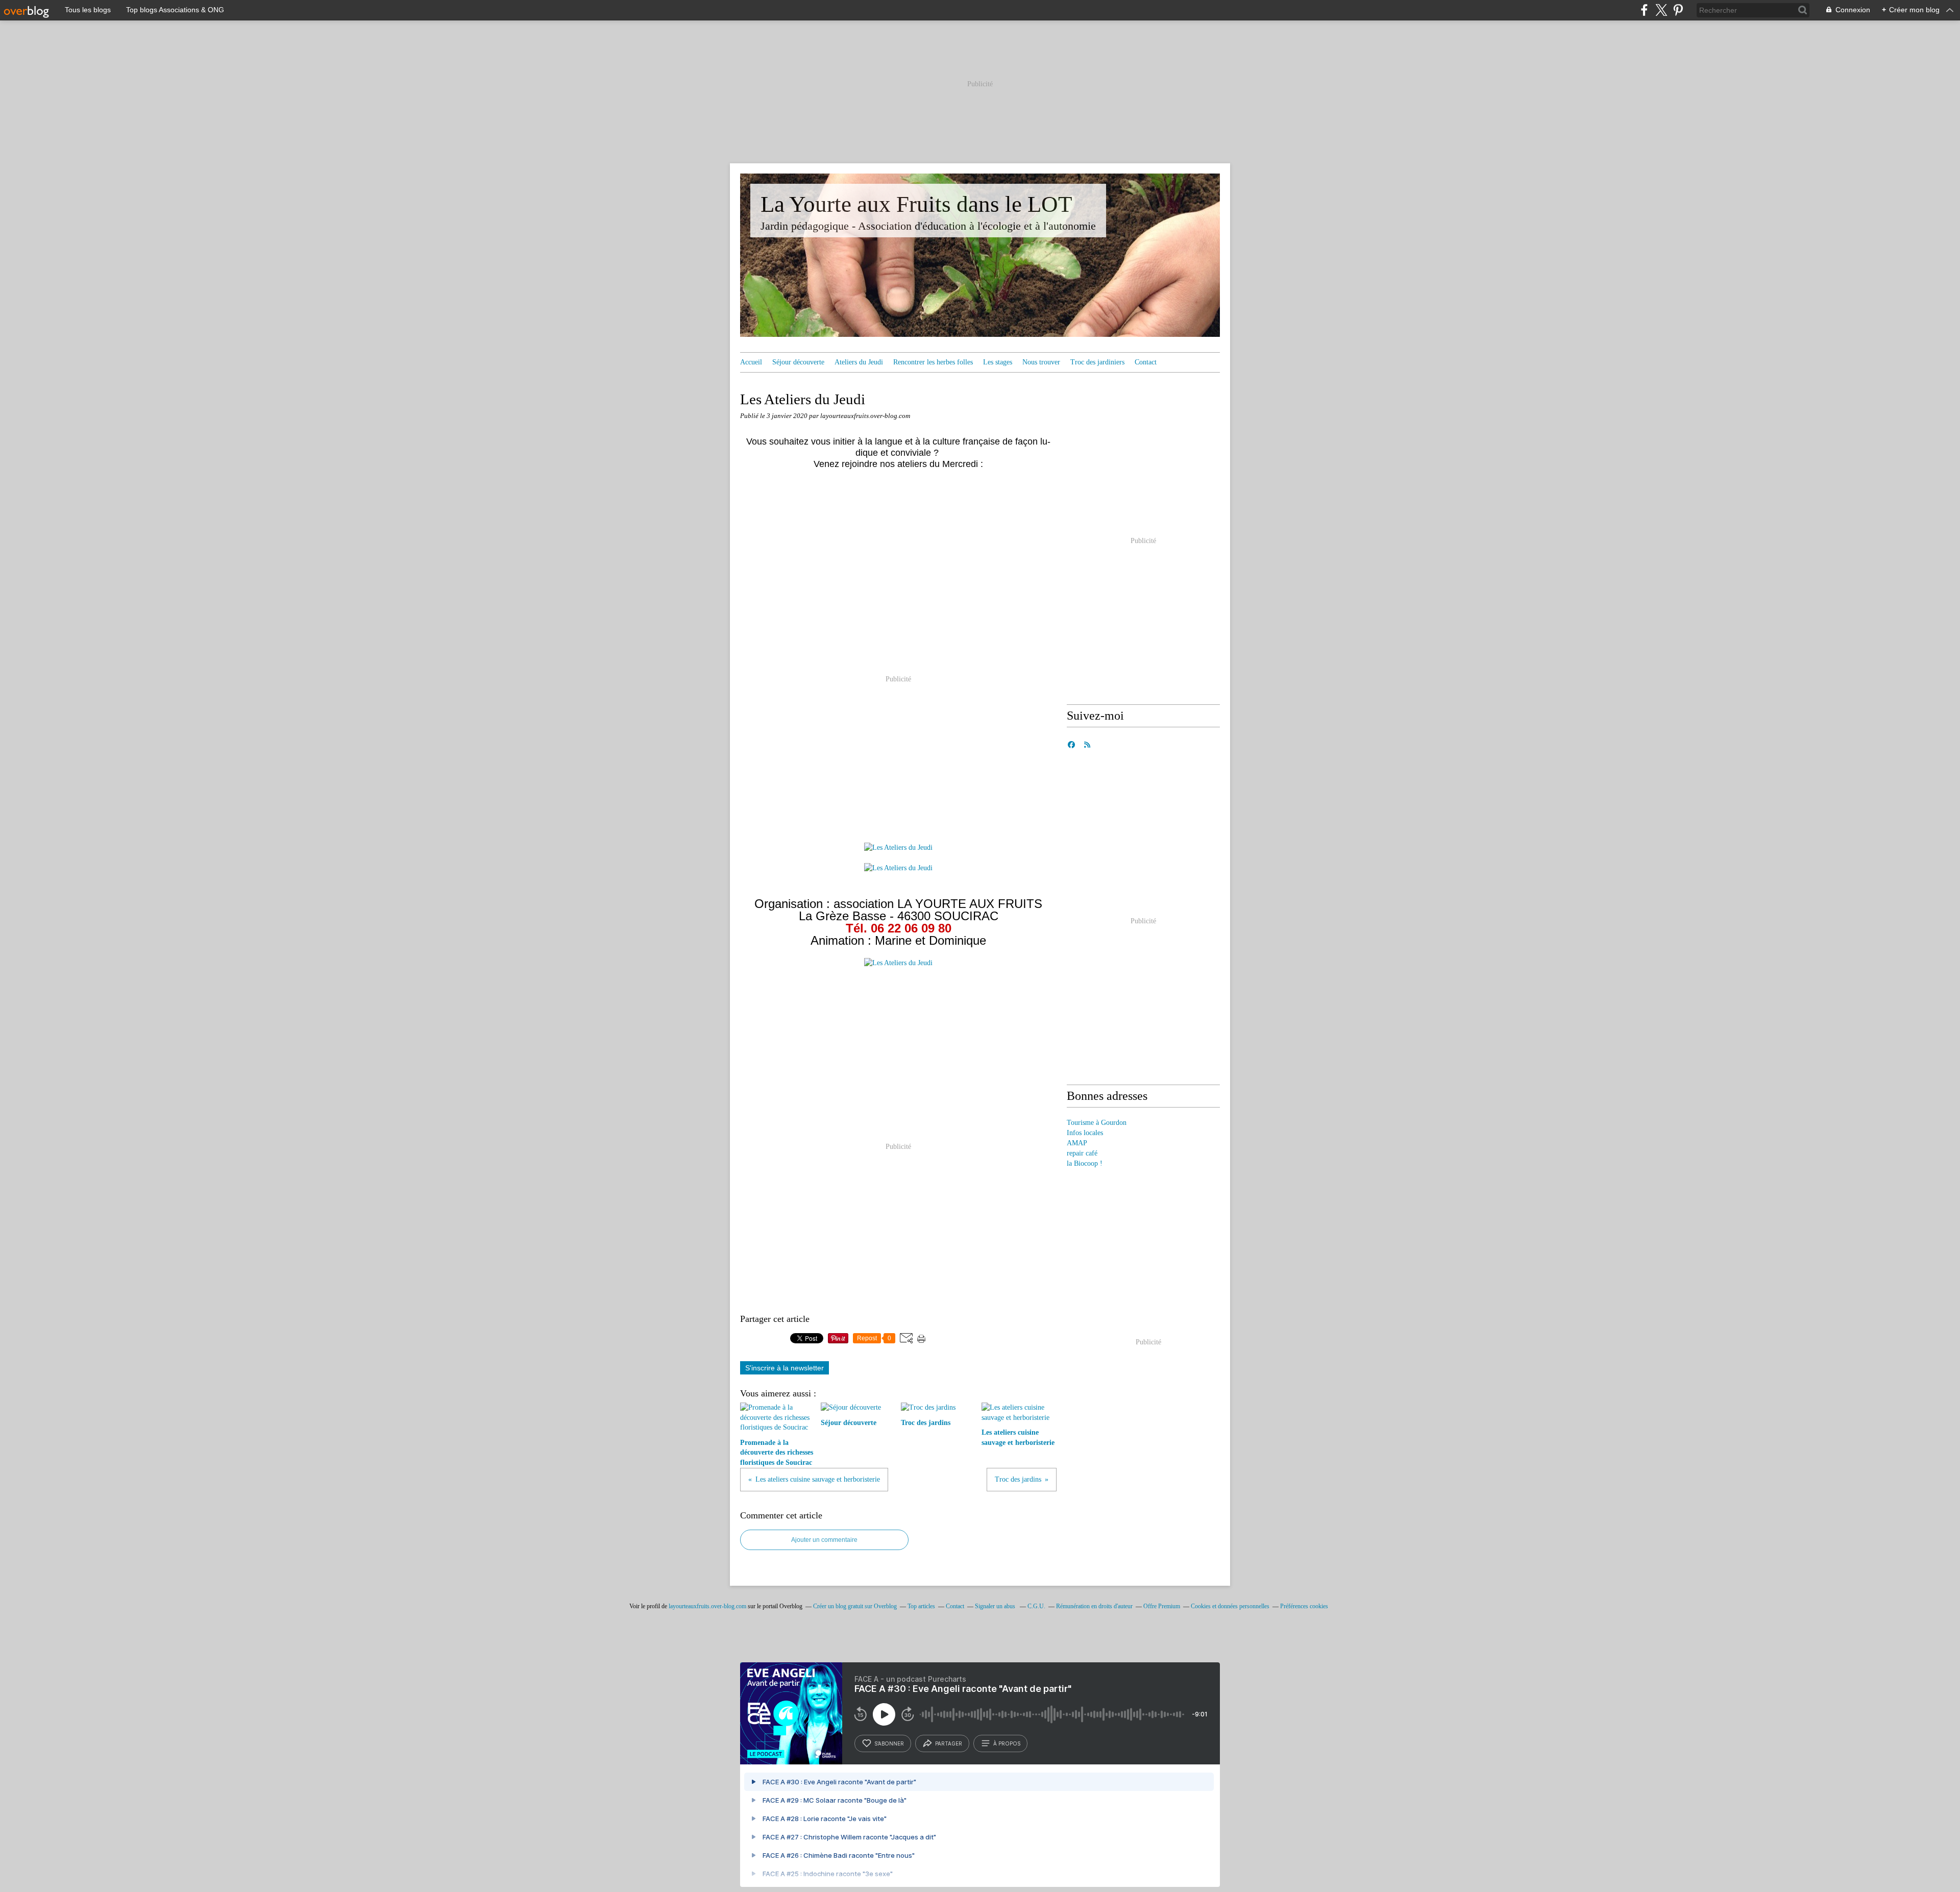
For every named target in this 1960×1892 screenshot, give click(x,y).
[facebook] (1644, 10)
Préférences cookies (1304, 1606)
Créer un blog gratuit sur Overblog (855, 1606)
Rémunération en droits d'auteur (1094, 1606)
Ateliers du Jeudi (859, 362)
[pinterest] (1678, 10)
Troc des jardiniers (1097, 362)
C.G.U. (1036, 1606)
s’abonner (889, 1743)
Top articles (921, 1606)
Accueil (751, 362)
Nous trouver (1041, 362)
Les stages (998, 362)
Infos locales (1085, 1133)
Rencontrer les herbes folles (933, 362)
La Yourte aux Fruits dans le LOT (916, 204)
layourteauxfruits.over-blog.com (707, 1606)
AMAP (1077, 1143)
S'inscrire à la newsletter (785, 1368)
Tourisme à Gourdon (1097, 1123)
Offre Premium (1162, 1606)
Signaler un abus (996, 1606)
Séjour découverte (798, 362)
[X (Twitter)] (1661, 10)
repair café (1082, 1153)
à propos (1007, 1743)
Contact (1146, 362)
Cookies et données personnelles (1230, 1606)
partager (949, 1743)
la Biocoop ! (1085, 1163)
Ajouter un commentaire (824, 1540)
